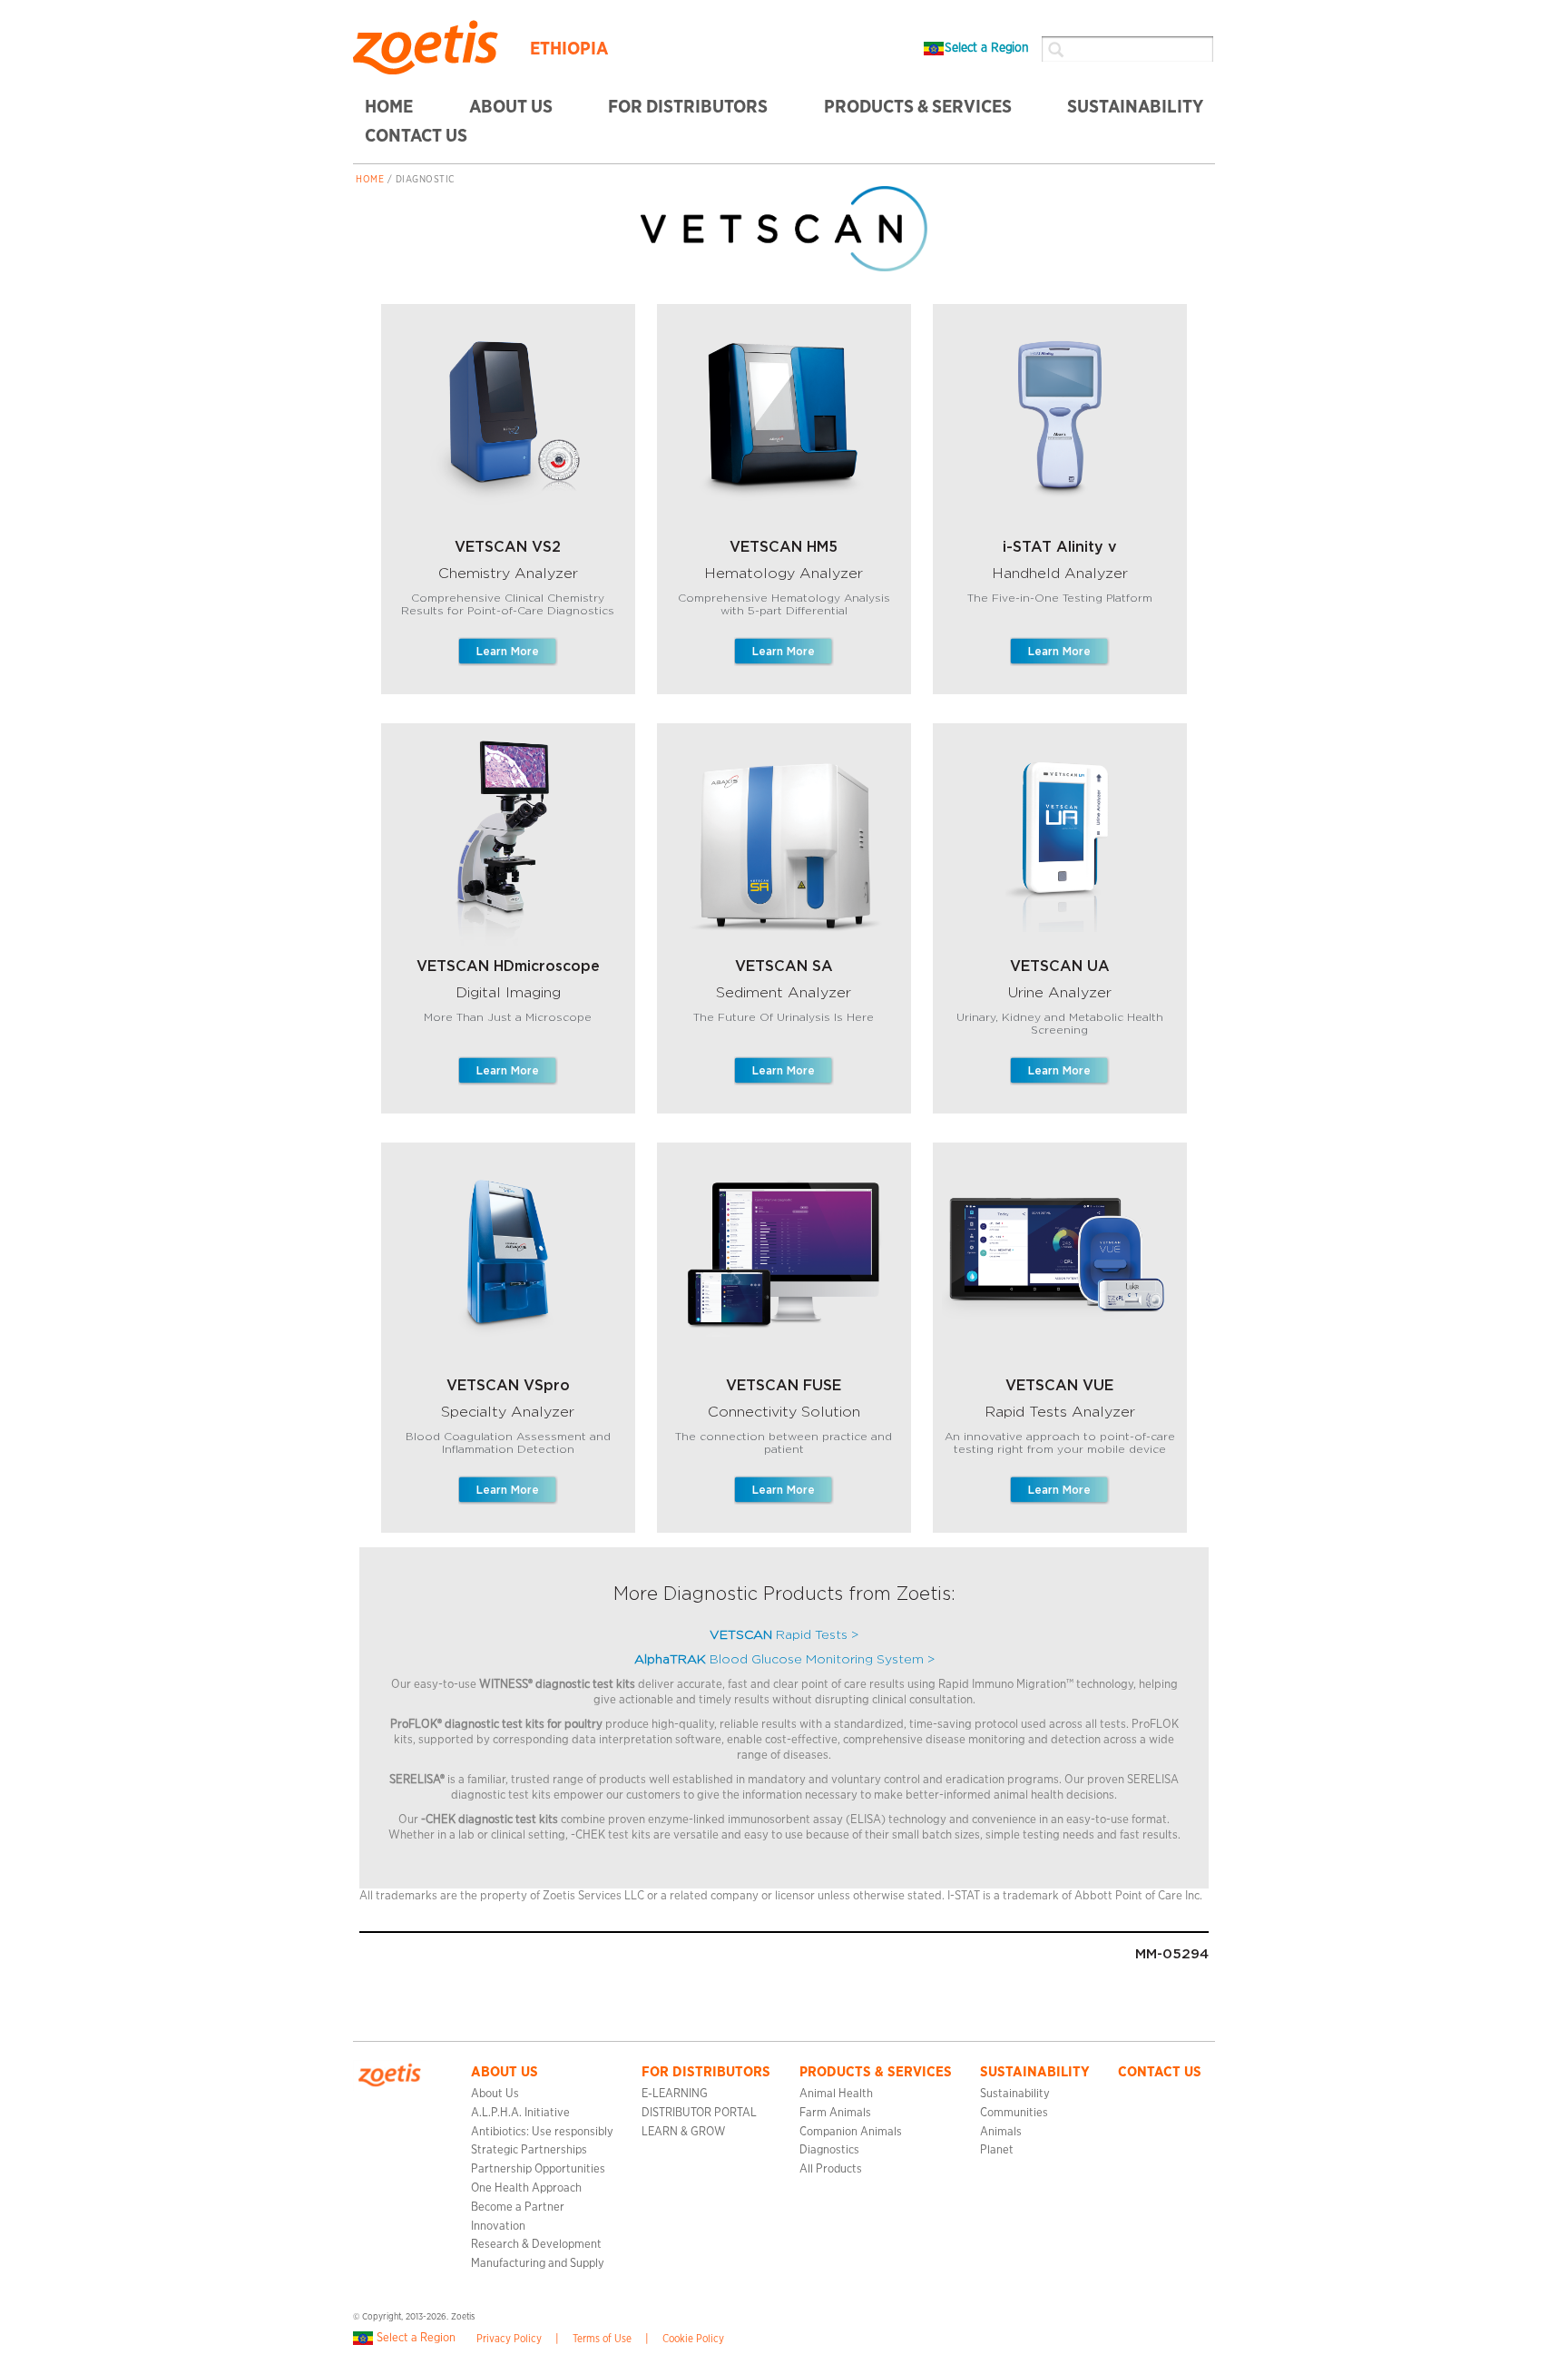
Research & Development (536, 2245)
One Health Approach (526, 2188)
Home (370, 180)
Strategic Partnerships (529, 2150)
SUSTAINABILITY (1135, 107)
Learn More (508, 652)
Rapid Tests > (784, 1635)
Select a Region (987, 48)
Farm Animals (835, 2113)
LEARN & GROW (683, 2132)
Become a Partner (518, 2207)
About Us (511, 107)
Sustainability (1015, 2094)
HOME (389, 107)
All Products (831, 2169)
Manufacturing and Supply (538, 2264)
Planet (997, 2150)
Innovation (498, 2227)
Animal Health (836, 2094)
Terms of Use (602, 2339)
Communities (1014, 2113)
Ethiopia (569, 49)
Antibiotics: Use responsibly (542, 2132)
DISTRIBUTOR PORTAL (699, 2113)
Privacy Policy (509, 2339)
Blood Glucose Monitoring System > (784, 1660)
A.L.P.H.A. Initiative (520, 2113)
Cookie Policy (693, 2339)
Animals (1001, 2132)
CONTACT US (416, 136)
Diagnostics (829, 2150)
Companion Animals (851, 2132)
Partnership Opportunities (538, 2169)
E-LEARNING (675, 2094)
